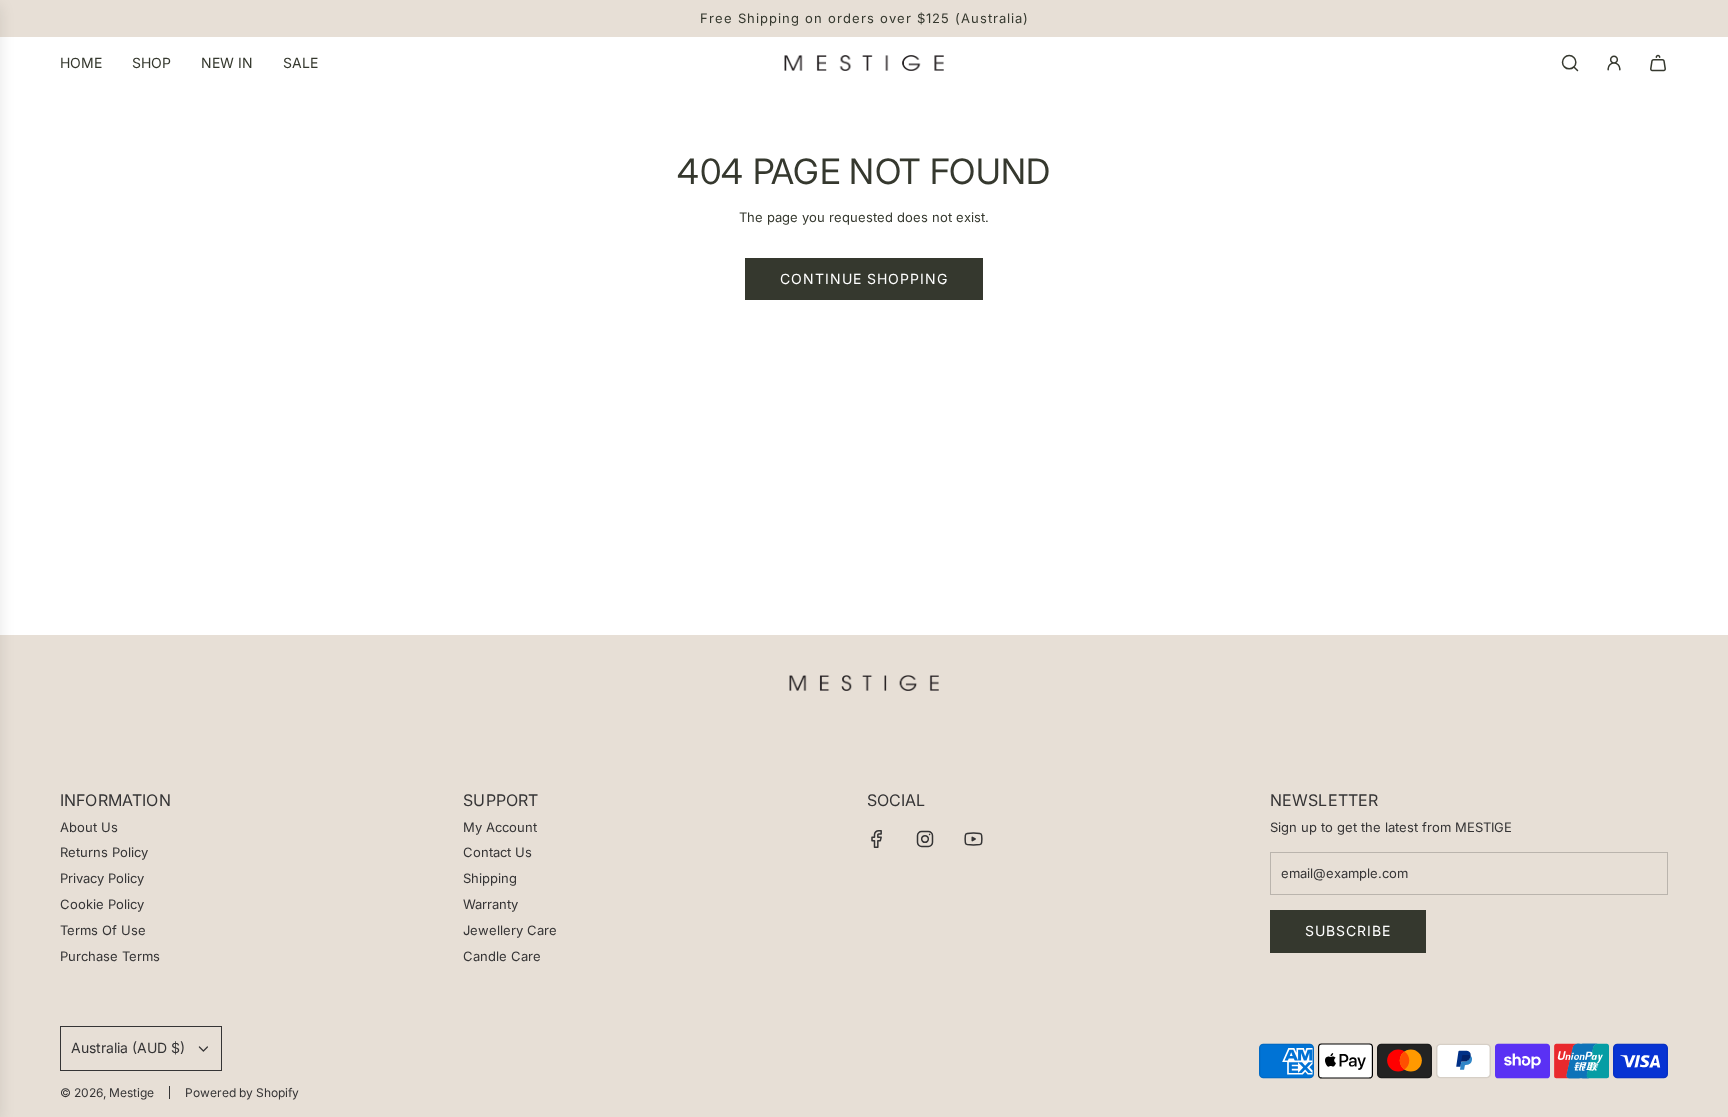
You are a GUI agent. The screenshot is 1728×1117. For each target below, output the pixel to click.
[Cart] (1658, 63)
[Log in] (1614, 63)
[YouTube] (973, 839)
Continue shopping (864, 278)
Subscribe (1348, 930)
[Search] (1570, 63)
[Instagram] (925, 839)
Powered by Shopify (242, 1092)
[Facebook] (877, 839)
